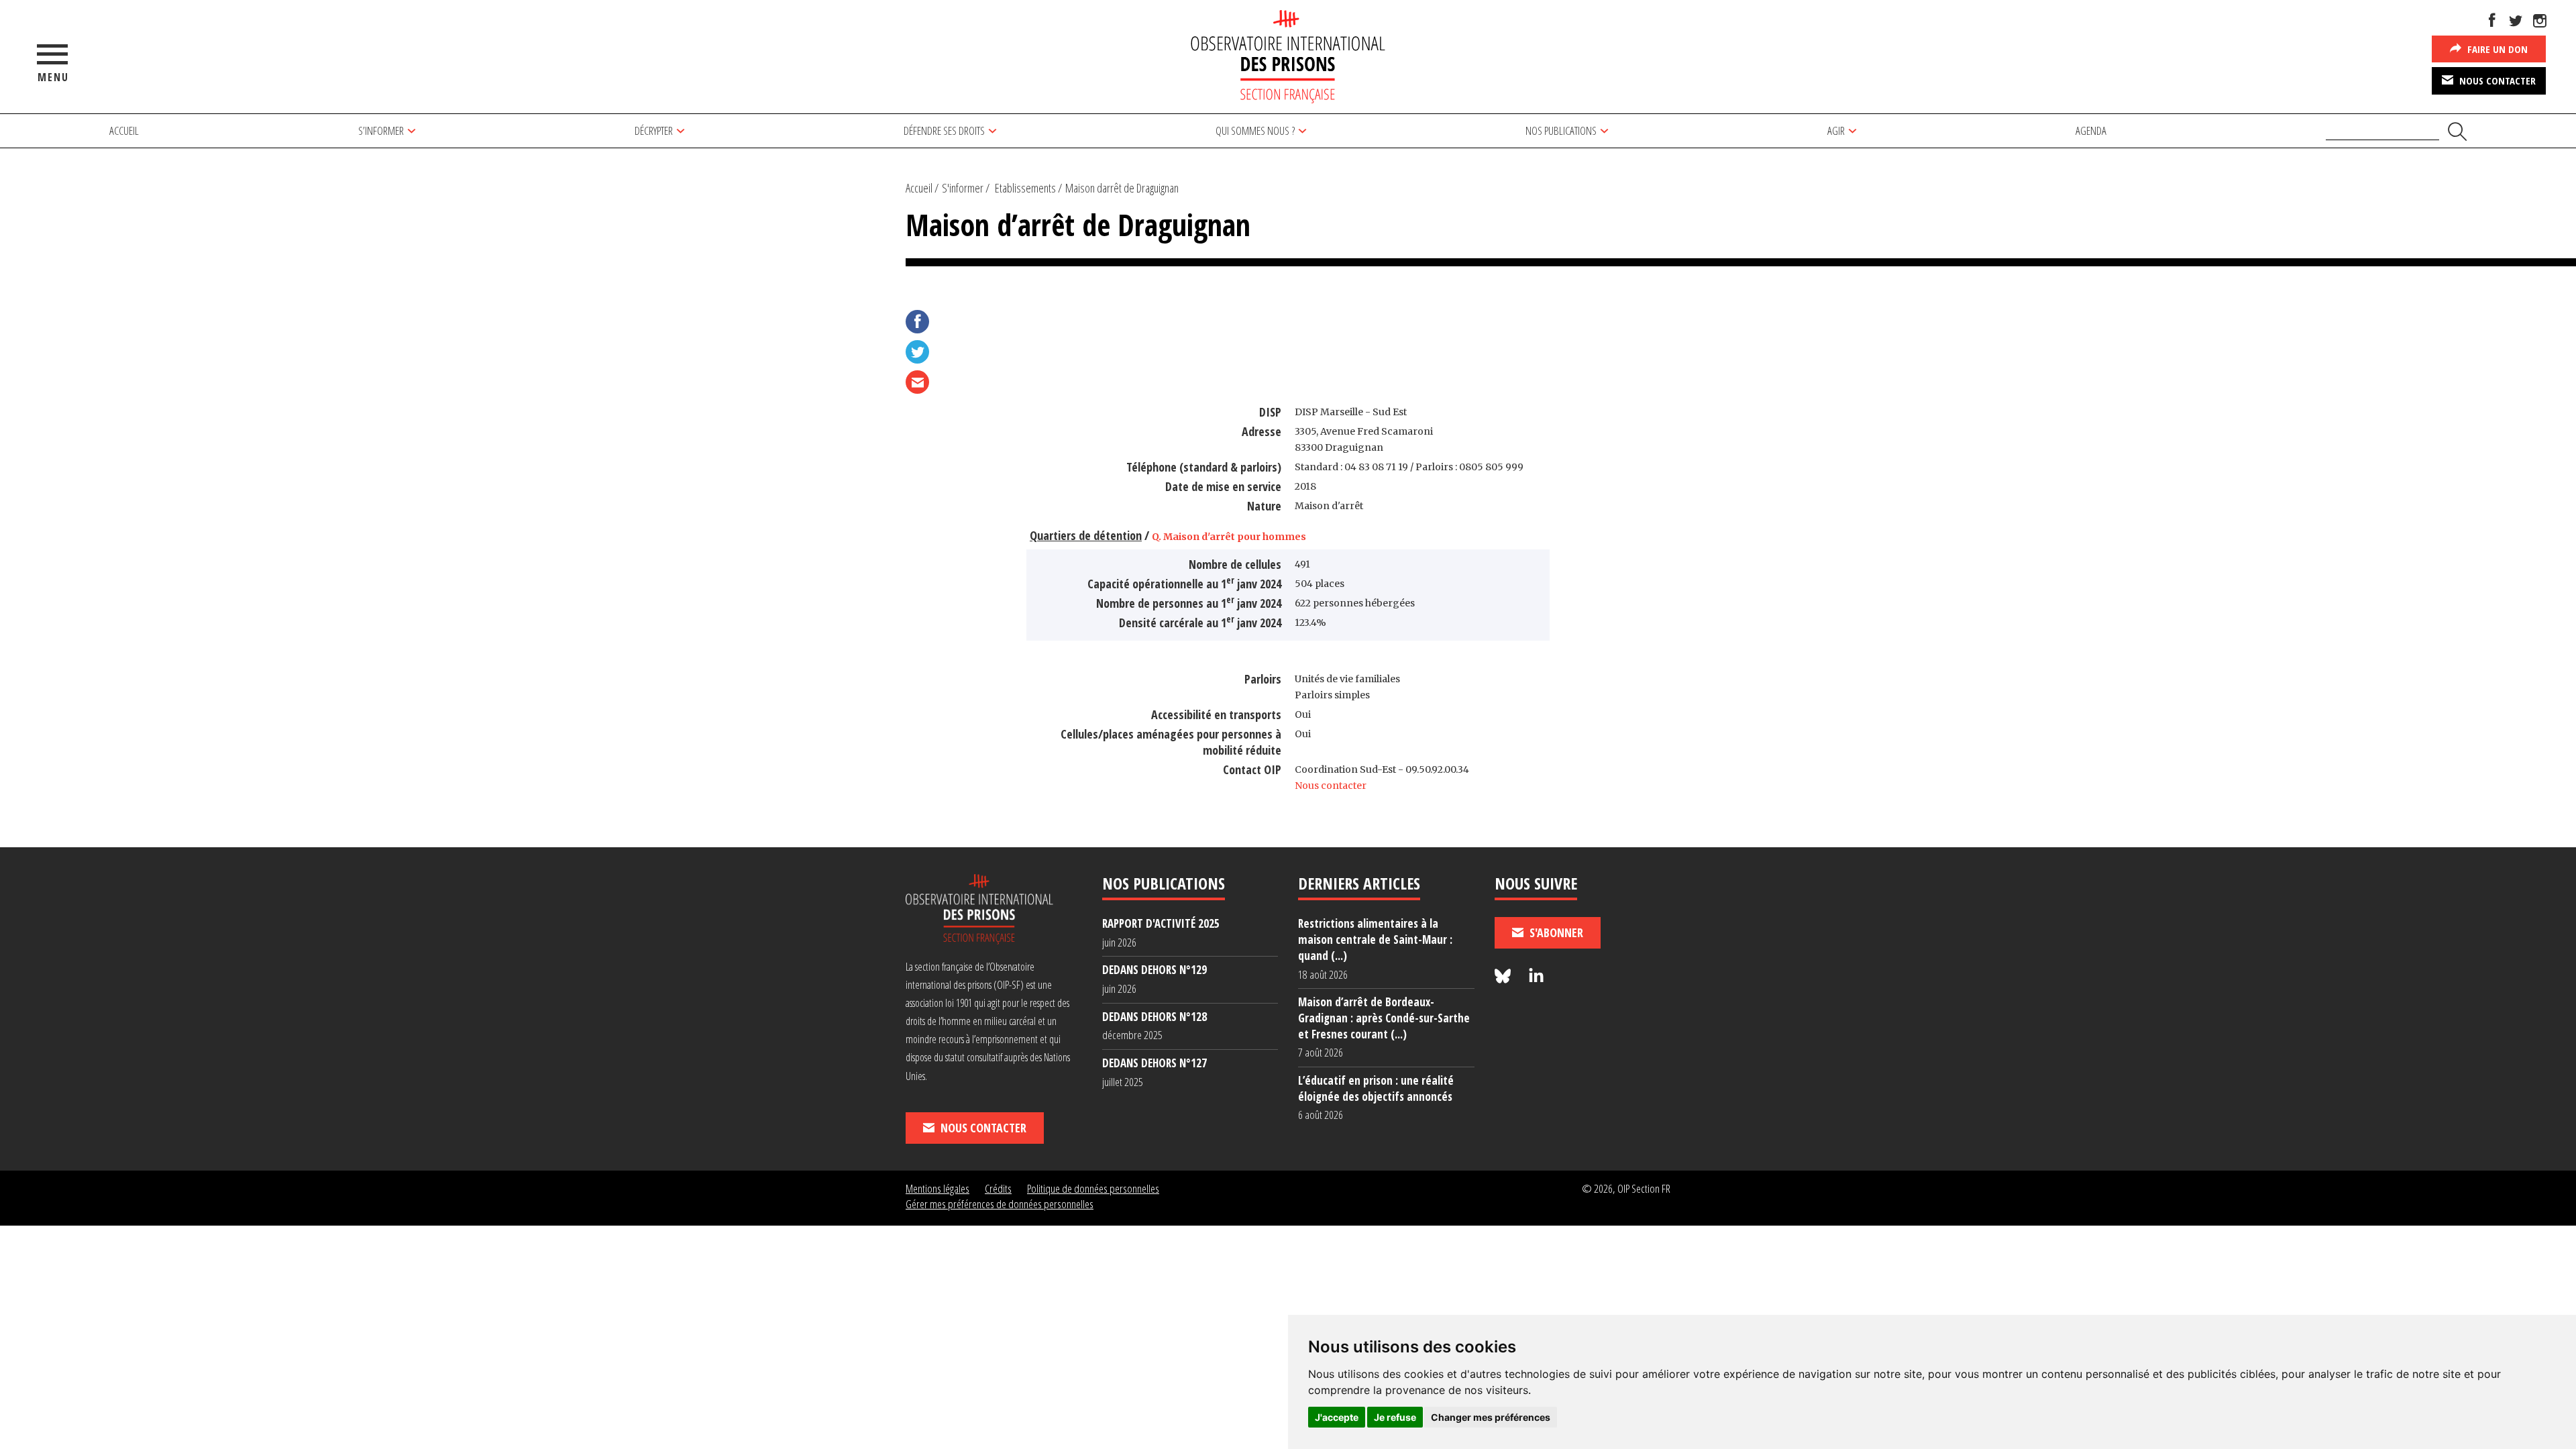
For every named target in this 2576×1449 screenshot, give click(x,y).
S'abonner (1555, 932)
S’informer (381, 130)
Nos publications (1561, 130)
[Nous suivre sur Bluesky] (1505, 976)
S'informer (963, 188)
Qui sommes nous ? (1255, 130)
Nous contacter (2496, 80)
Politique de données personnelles (1093, 1188)
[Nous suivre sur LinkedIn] (1536, 976)
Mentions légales (937, 1188)
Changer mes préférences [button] (1491, 1417)
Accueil (124, 130)
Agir (1836, 130)
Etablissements (1025, 188)
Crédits (998, 1188)
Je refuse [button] (1395, 1417)
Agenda (2091, 130)
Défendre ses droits (944, 130)
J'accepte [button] (1337, 1417)
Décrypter (654, 130)
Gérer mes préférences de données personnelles (1000, 1204)
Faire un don (2496, 49)
